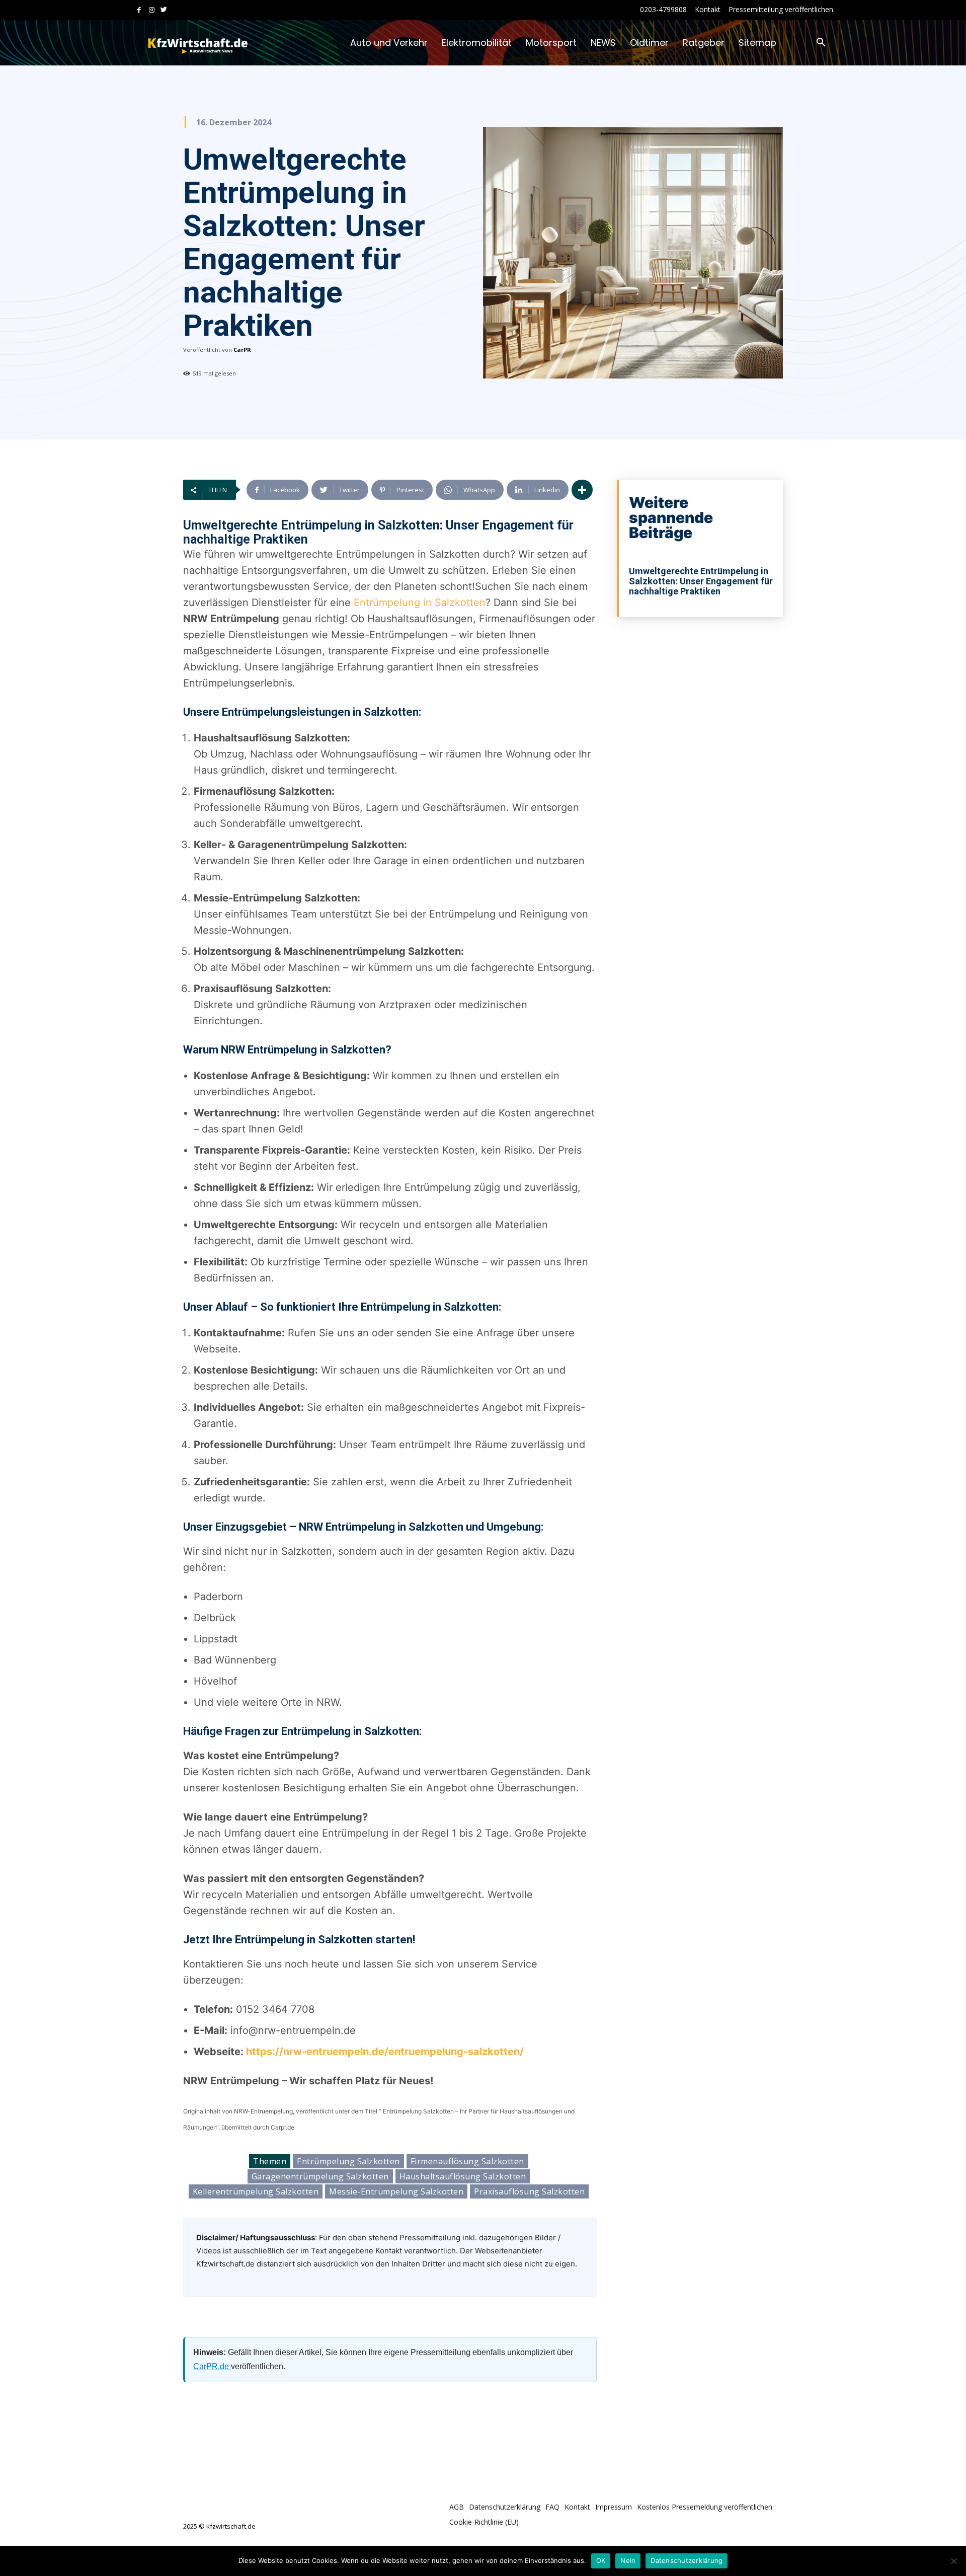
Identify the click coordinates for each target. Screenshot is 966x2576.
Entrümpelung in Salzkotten (420, 602)
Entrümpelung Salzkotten (348, 2161)
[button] (821, 43)
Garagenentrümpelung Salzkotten (320, 2176)
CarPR (242, 350)
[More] (582, 490)
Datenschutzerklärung (687, 2560)
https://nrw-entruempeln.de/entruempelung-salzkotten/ (385, 2052)
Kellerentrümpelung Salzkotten (256, 2191)
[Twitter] (164, 10)
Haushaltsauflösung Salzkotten (463, 2176)
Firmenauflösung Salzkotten (467, 2161)
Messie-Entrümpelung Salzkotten (396, 2191)
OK (601, 2560)
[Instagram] (152, 10)
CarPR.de (212, 2366)
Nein (628, 2560)
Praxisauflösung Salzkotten (529, 2191)
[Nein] (953, 2561)
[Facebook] (139, 10)
